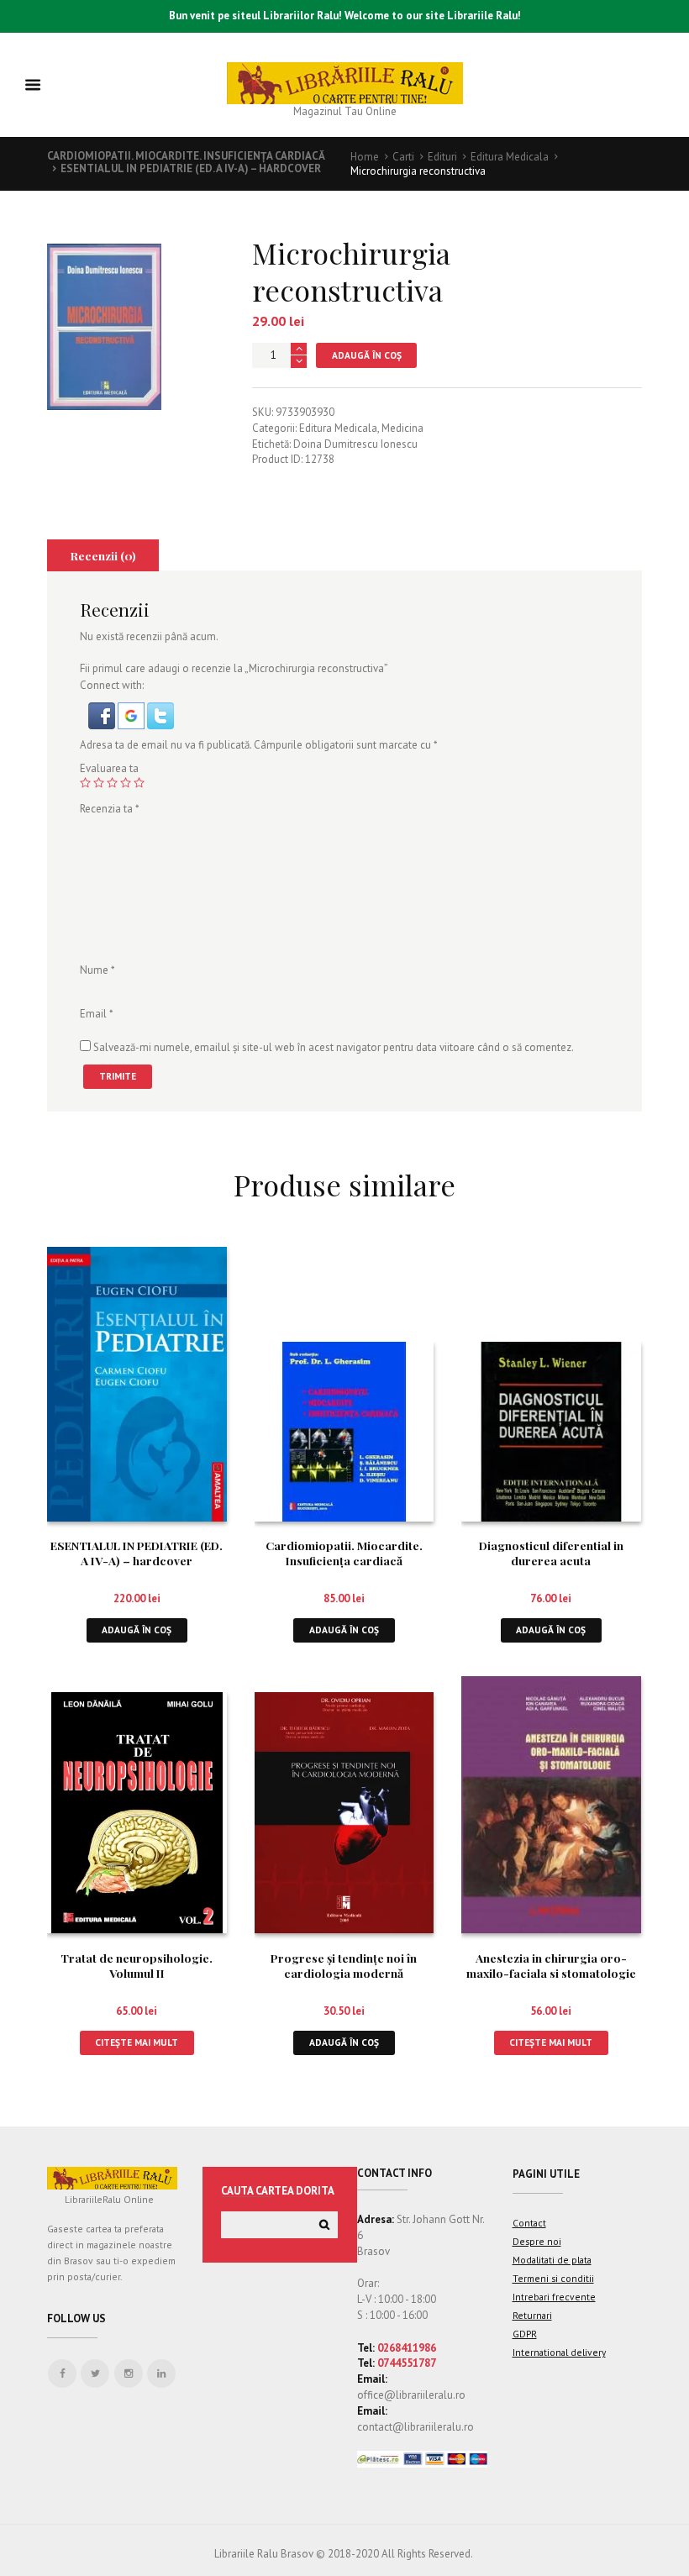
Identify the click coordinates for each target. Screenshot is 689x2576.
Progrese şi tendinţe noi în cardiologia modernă (344, 1965)
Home (365, 157)
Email (97, 1014)
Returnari (532, 2315)
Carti (403, 157)
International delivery (559, 2352)
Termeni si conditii (553, 2278)
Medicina (402, 428)
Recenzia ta (110, 809)
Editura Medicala (510, 157)
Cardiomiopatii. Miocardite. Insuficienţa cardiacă (186, 156)
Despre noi (537, 2241)
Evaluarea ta (109, 768)
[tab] (103, 555)
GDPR (525, 2334)
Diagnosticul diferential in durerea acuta (551, 1553)
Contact (529, 2223)
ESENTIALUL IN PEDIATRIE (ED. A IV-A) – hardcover (191, 168)
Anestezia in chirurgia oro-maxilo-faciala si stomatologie (551, 1965)
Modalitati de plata (552, 2260)
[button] (103, 710)
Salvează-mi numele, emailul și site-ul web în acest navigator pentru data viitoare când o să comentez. (334, 1047)
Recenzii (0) (103, 555)
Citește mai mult (137, 2042)
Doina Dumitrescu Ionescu (355, 444)
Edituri (442, 157)
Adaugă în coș (367, 355)
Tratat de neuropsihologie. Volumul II (137, 1965)
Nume (97, 970)
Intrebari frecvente (554, 2297)
